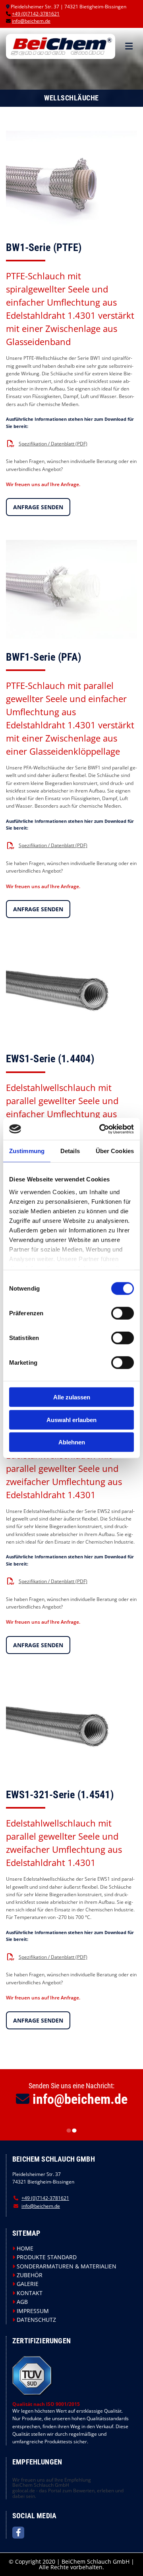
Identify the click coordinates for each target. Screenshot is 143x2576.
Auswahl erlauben (71, 1419)
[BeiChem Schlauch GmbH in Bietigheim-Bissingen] (61, 46)
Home (25, 2248)
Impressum (33, 2311)
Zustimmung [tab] (27, 1151)
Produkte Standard (47, 2257)
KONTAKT (30, 2293)
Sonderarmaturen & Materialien (67, 2266)
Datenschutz (36, 2320)
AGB (22, 2302)
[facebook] (18, 2533)
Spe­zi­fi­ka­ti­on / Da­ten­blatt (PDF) (53, 444)
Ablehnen (72, 1442)
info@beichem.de (31, 21)
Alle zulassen (72, 1397)
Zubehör (30, 2275)
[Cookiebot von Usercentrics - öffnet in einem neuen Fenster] (101, 1129)
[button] (126, 46)
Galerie (28, 2284)
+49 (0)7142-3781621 (36, 14)
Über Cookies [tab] (115, 1151)
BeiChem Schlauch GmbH (41, 2485)
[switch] (123, 1313)
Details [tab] (70, 1151)
